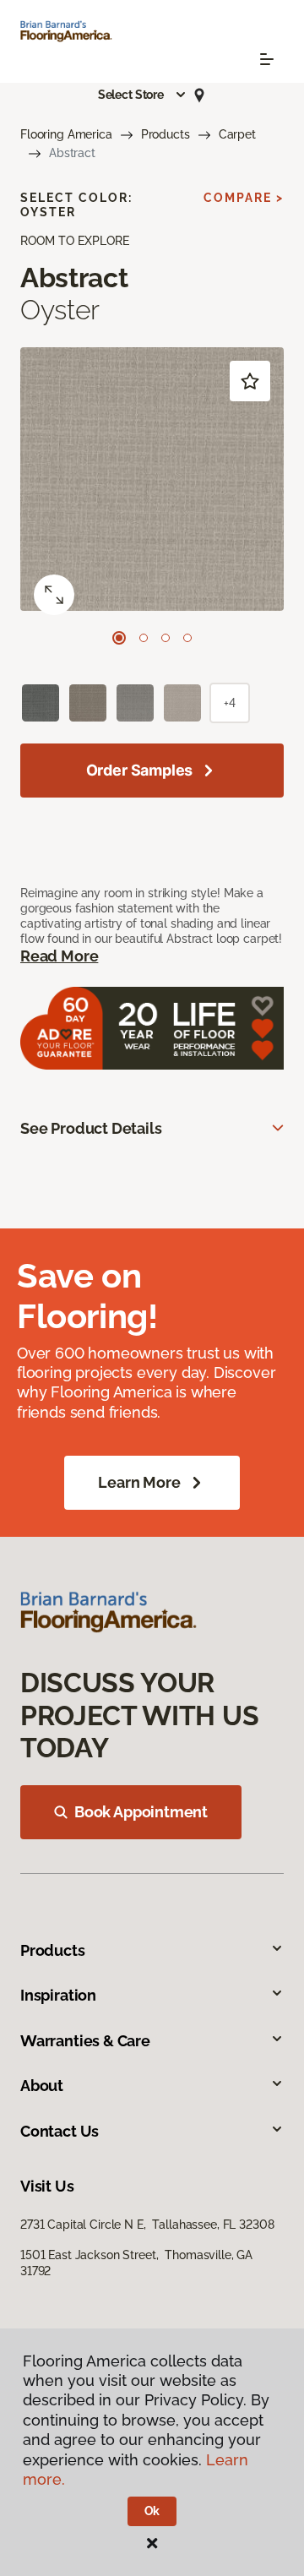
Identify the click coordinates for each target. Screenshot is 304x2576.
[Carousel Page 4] (187, 638)
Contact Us (60, 2131)
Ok (152, 2511)
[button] (143, 95)
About (42, 2086)
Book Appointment (141, 1812)
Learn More (139, 1482)
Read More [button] (59, 956)
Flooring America (66, 134)
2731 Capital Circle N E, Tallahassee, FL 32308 (147, 2225)
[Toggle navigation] (267, 59)
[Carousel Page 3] (166, 638)
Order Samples (140, 770)
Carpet (237, 134)
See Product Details (91, 1128)
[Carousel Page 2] (144, 638)
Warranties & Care (85, 2041)
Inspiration (58, 1995)
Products (166, 134)
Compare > (244, 198)
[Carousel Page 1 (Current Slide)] (119, 638)
